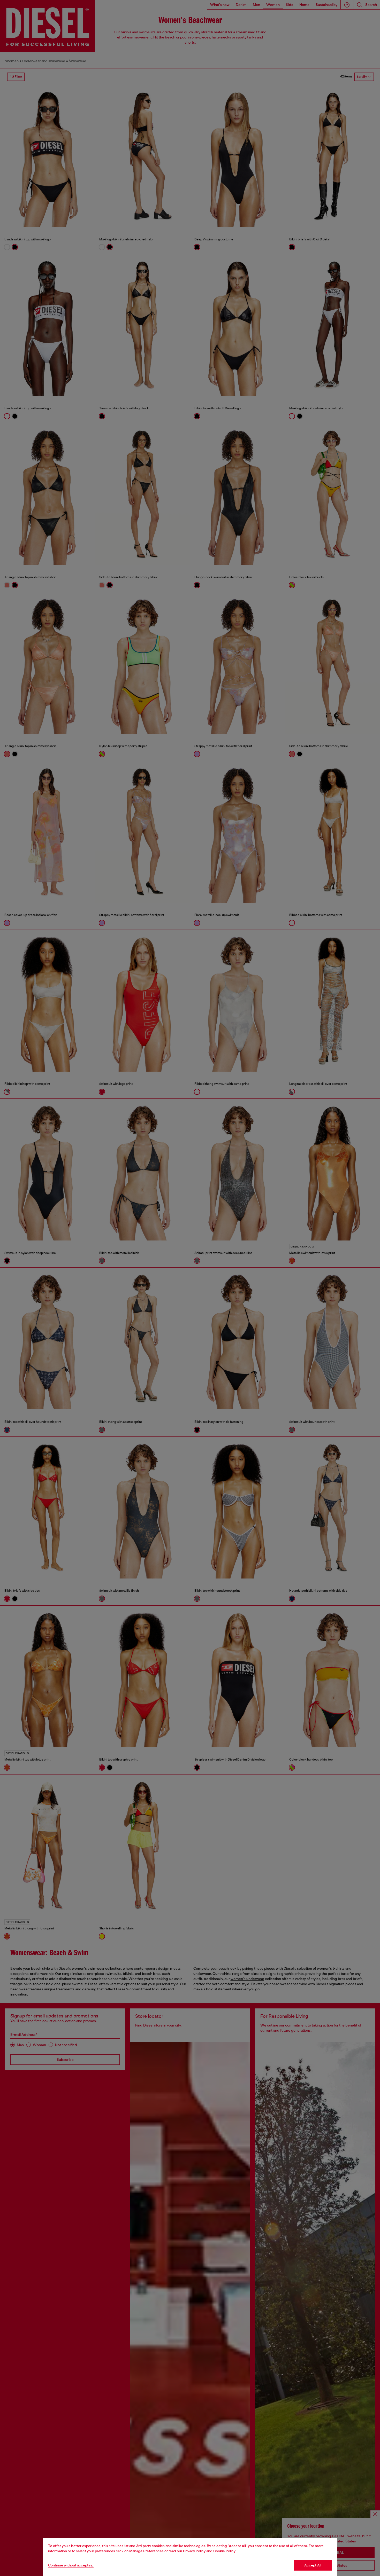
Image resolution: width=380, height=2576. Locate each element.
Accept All (313, 2565)
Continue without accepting (71, 2565)
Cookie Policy (224, 2551)
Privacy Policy (194, 2551)
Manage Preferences (146, 2551)
